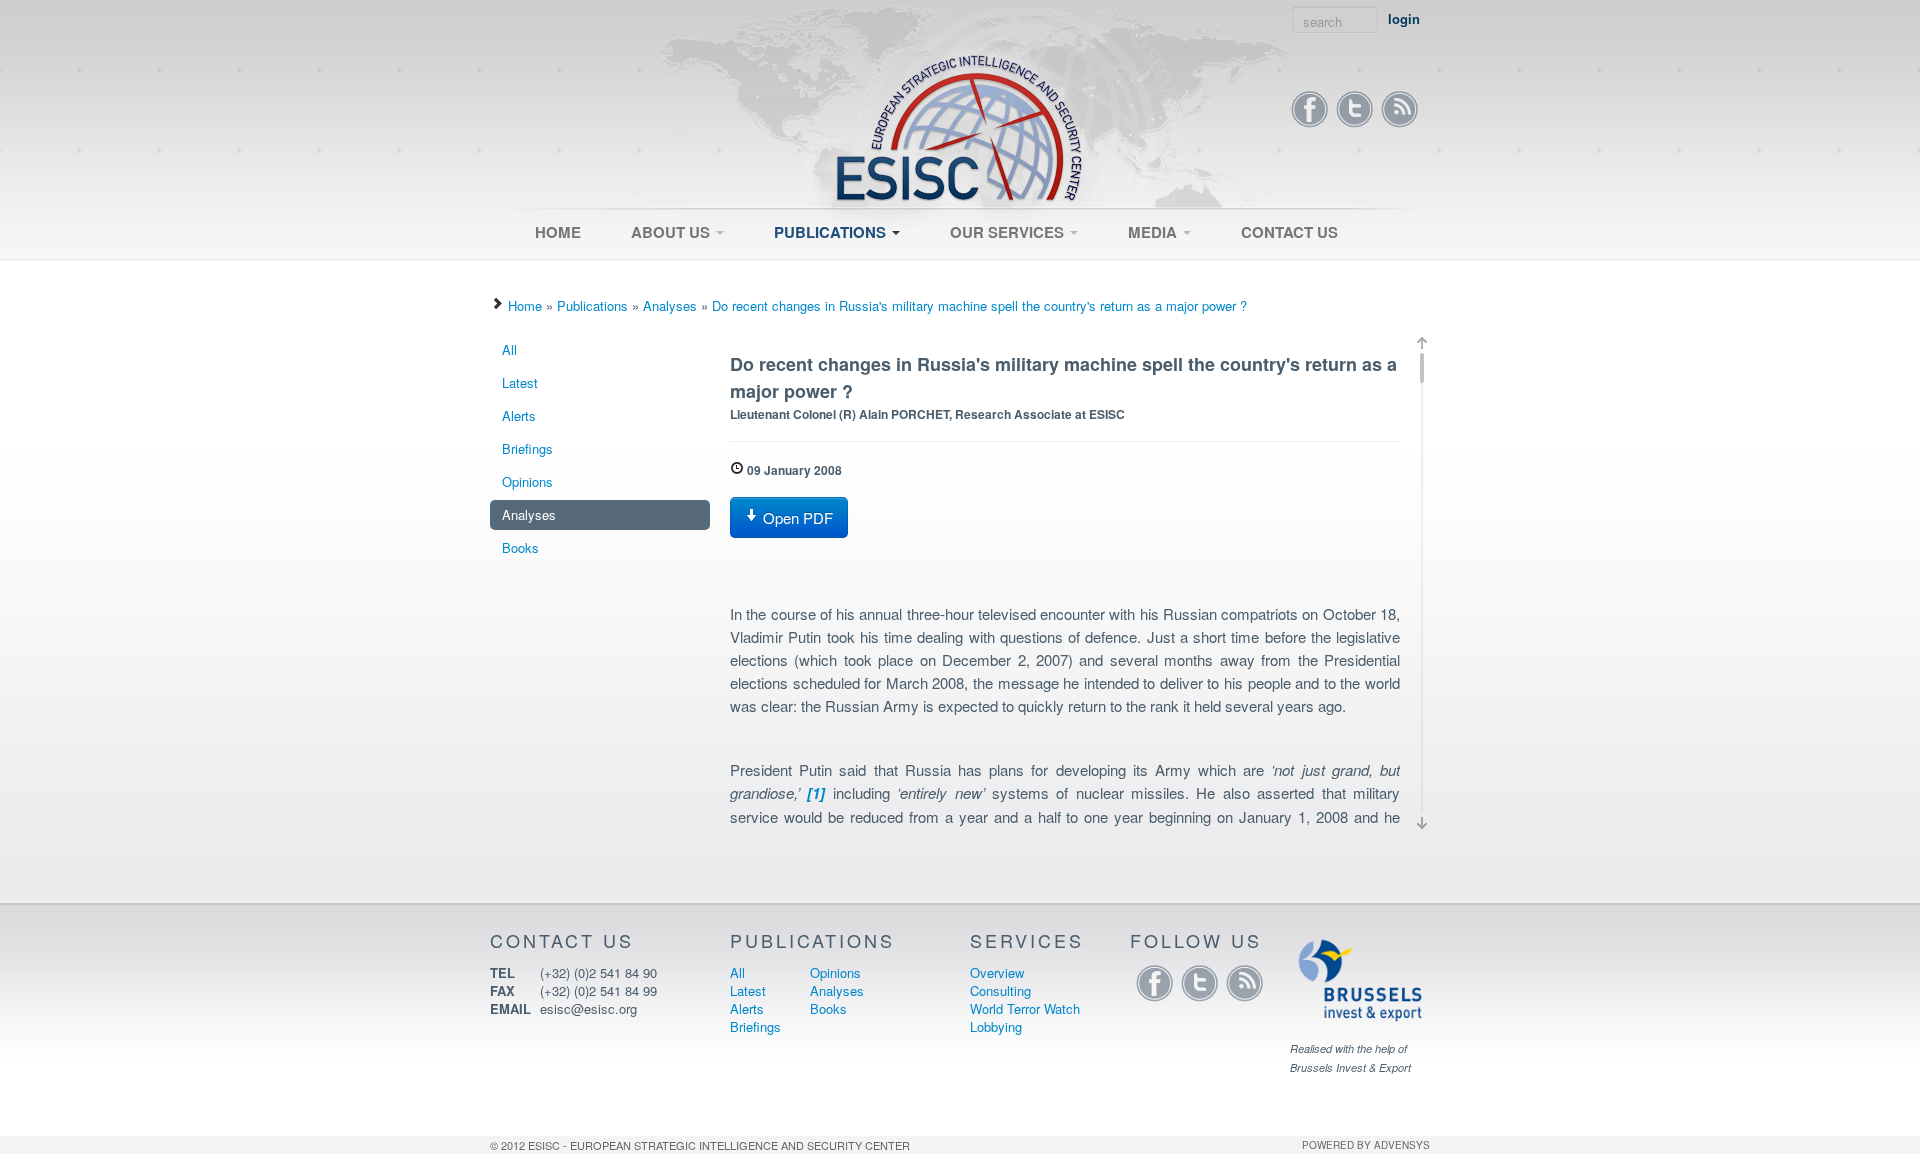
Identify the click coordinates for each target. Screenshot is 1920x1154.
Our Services (1009, 232)
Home (558, 232)
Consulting (971, 273)
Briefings (527, 448)
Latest (783, 273)
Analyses (670, 305)
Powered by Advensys (1366, 1145)
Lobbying (996, 1026)
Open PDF (796, 517)
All (772, 267)
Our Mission (657, 267)
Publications (832, 232)
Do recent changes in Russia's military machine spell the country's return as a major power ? (979, 305)
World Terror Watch (1025, 1008)
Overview (968, 267)
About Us (672, 232)
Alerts (519, 415)
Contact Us (1289, 232)
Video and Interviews (1179, 267)
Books (520, 547)
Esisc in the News (1171, 273)
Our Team (650, 273)
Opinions (527, 481)
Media (1154, 232)
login (1404, 19)
